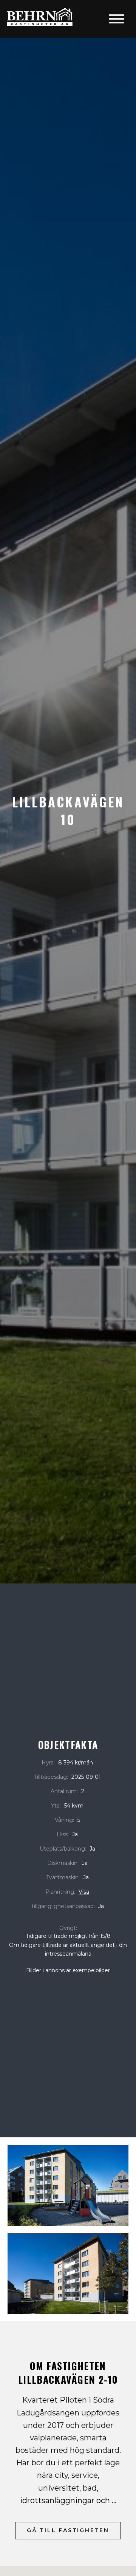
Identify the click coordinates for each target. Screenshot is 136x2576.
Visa (84, 1892)
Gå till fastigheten (68, 2530)
